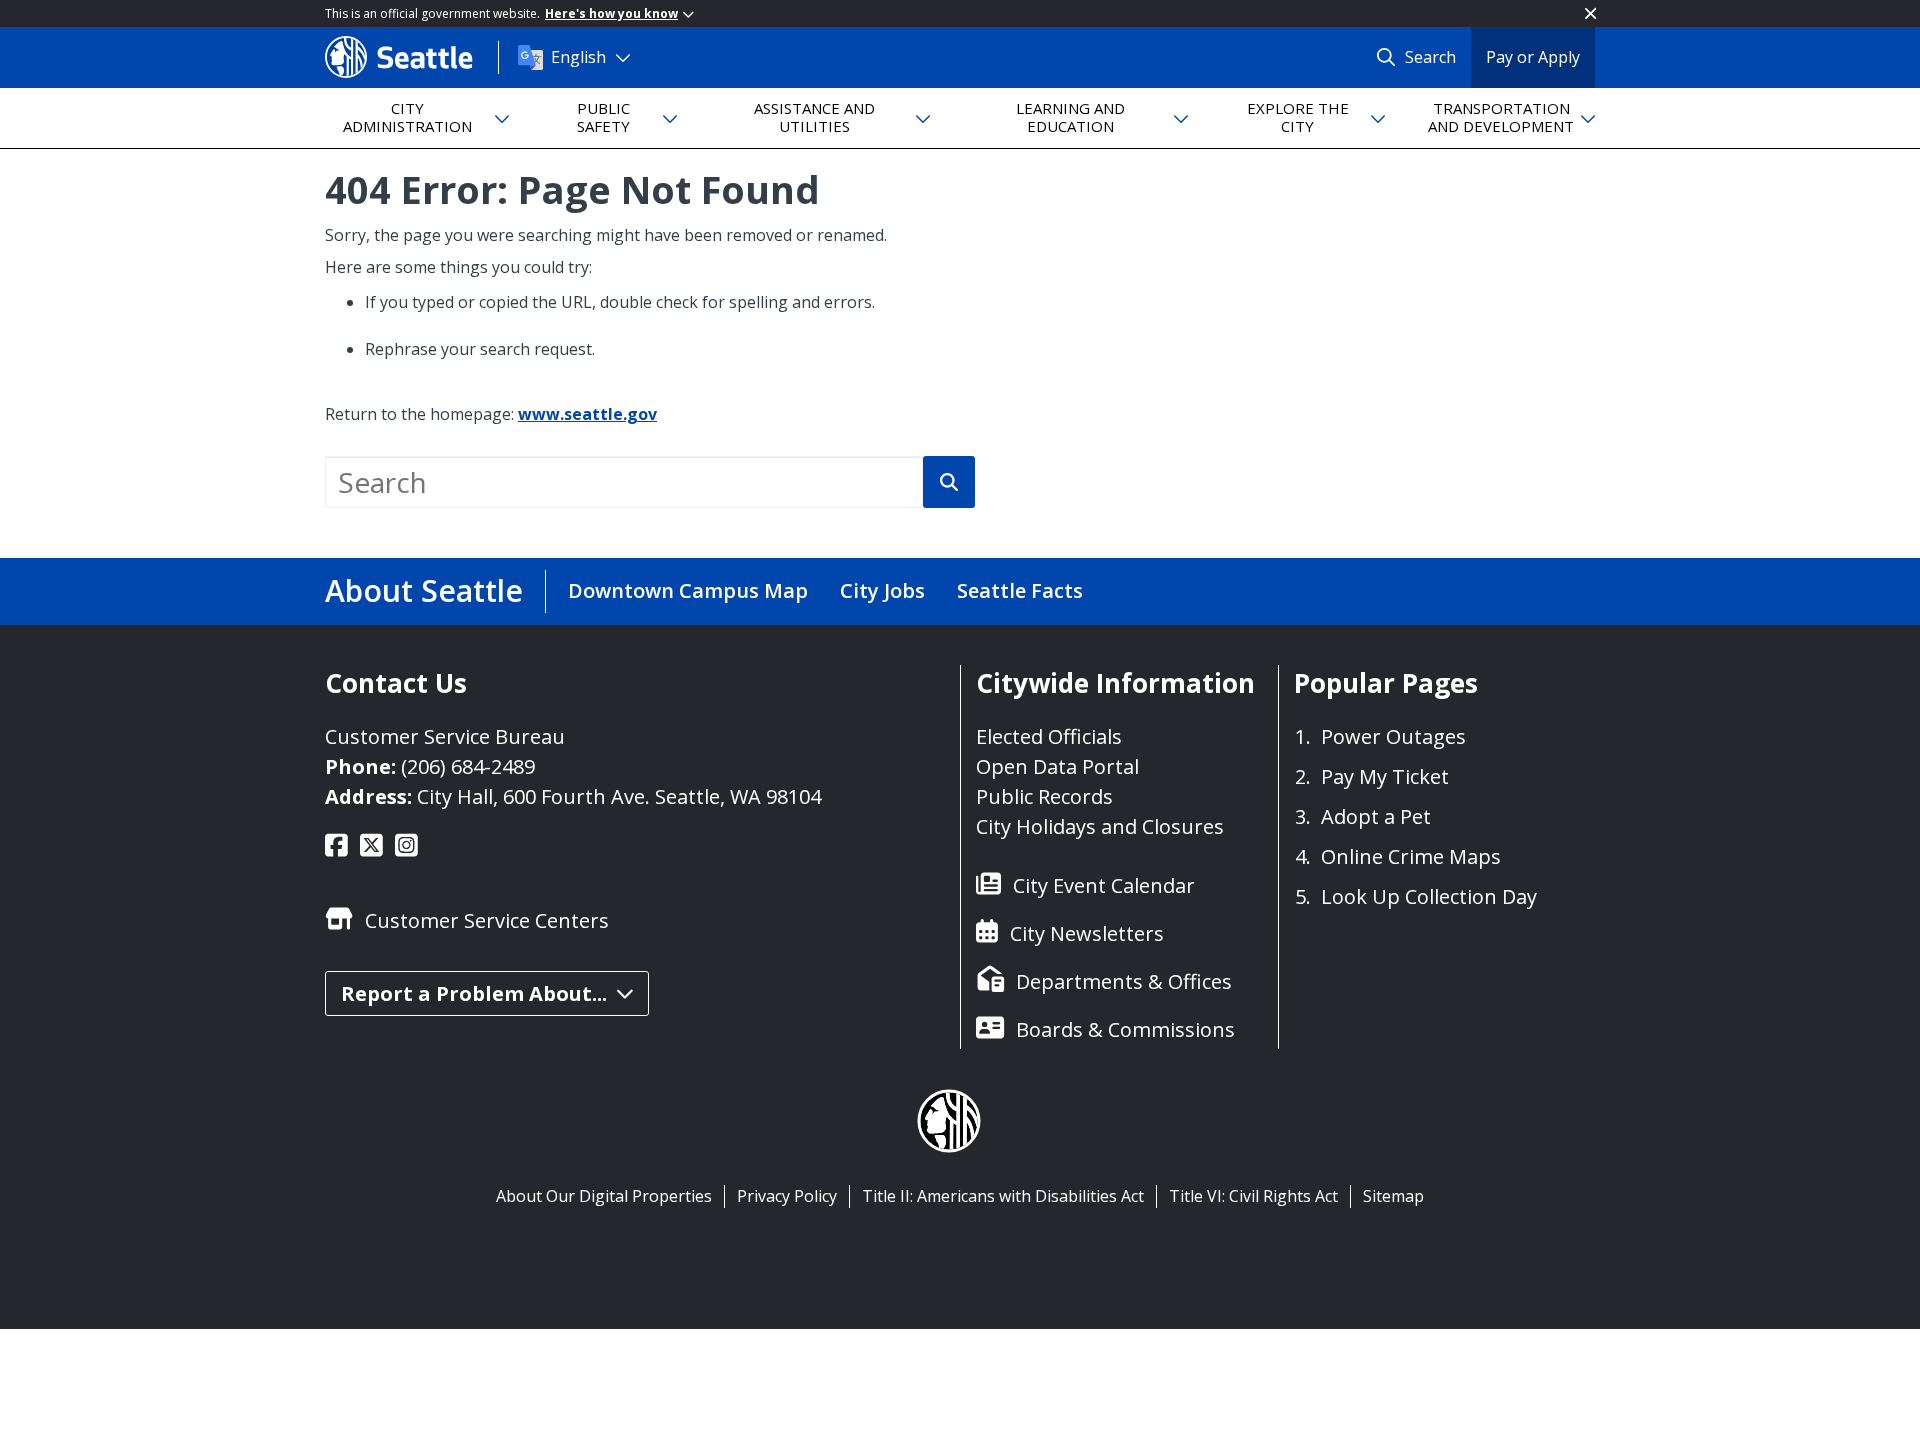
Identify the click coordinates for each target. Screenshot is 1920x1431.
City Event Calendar (1104, 885)
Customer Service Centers (487, 920)
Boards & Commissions (1125, 1029)
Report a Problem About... (474, 993)
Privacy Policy (787, 1196)
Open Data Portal (1057, 766)
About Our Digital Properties (604, 1196)
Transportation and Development (1501, 116)
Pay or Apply (1533, 57)
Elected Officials (1049, 736)
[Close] (1590, 13)
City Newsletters (1087, 933)
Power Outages (1393, 736)
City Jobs (882, 590)
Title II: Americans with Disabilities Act (1003, 1196)
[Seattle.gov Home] (411, 57)
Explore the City (1298, 116)
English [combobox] (578, 57)
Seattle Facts (1020, 590)
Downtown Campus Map (688, 590)
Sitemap (1393, 1196)
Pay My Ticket (1385, 776)
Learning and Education (1070, 116)
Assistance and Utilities (814, 116)
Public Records (1044, 796)
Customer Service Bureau (445, 736)
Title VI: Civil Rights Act (1253, 1196)
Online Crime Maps (1411, 856)
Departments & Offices (1124, 981)
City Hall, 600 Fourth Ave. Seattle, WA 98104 (619, 796)
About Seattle (424, 590)
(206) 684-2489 (468, 766)
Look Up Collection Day (1429, 896)
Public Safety (603, 116)
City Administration (407, 116)
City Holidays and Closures (1100, 826)
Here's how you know (611, 13)
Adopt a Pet (1376, 816)
